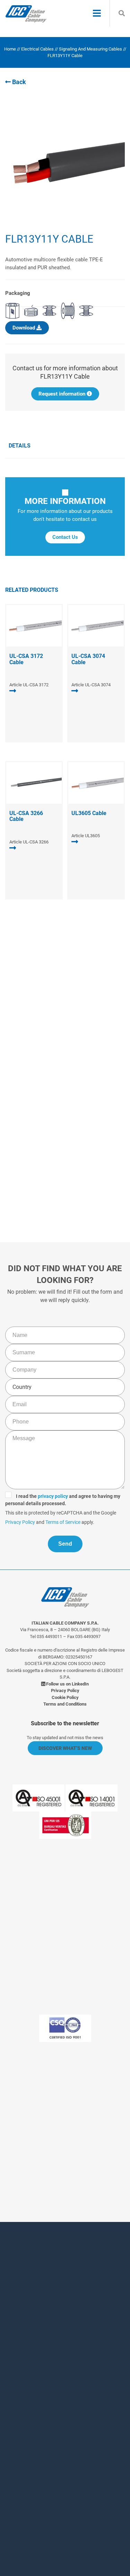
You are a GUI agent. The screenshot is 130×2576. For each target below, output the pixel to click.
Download (24, 328)
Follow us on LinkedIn (67, 1684)
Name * (24, 2288)
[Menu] (97, 14)
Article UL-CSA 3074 (91, 685)
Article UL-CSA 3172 (29, 685)
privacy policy (58, 1130)
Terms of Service (84, 1156)
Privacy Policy (42, 1156)
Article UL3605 (86, 836)
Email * (24, 2373)
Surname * (29, 2316)
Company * (29, 2345)
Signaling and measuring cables (90, 49)
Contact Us (65, 537)
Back (18, 82)
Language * (30, 2411)
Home (10, 49)
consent (54, 2464)
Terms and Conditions (65, 1704)
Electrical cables (37, 49)
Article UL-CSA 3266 (29, 842)
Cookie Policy (65, 1697)
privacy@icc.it (65, 2163)
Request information (63, 394)
